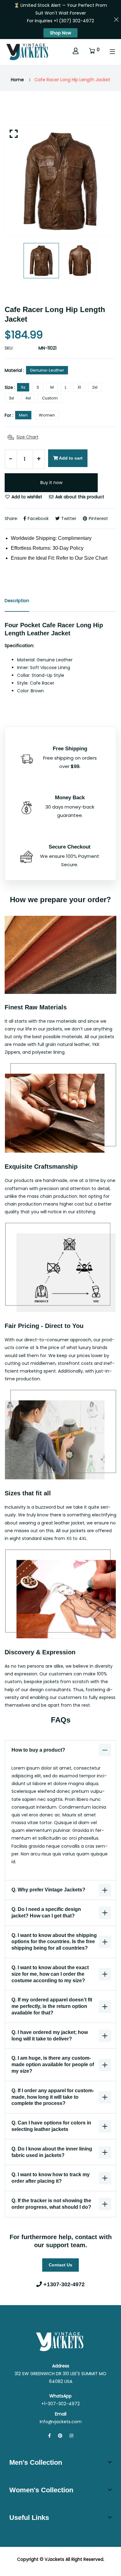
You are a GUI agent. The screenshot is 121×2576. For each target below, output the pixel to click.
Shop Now (60, 33)
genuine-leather (47, 370)
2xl (95, 387)
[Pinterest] (60, 2436)
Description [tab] (17, 601)
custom (50, 398)
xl (79, 387)
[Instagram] (71, 2436)
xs (23, 387)
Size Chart (27, 437)
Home (17, 80)
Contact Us (60, 2265)
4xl (28, 398)
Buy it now (51, 483)
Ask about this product (79, 497)
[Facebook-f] (49, 2436)
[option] (60, 181)
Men (23, 415)
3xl (11, 398)
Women (47, 415)
